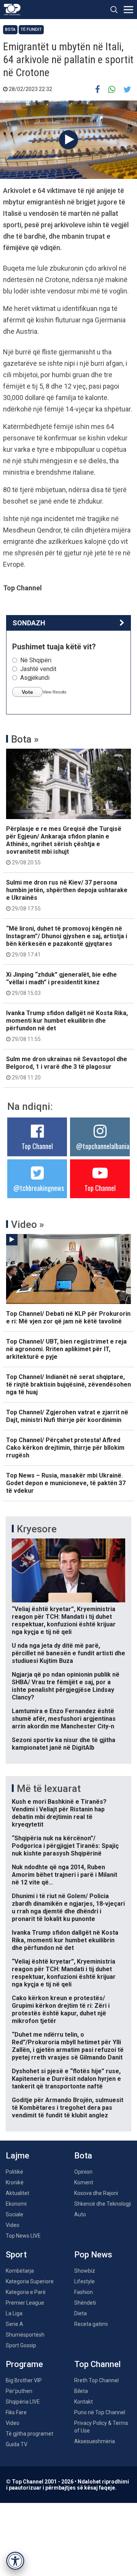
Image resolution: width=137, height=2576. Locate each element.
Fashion (84, 2292)
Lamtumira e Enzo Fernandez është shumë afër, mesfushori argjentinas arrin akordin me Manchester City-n (64, 1719)
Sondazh (29, 623)
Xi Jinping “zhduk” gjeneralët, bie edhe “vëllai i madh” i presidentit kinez (61, 984)
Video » (28, 1224)
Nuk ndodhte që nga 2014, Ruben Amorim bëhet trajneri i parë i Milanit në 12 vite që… (65, 1875)
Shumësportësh (25, 2335)
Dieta (80, 2313)
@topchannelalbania (103, 1146)
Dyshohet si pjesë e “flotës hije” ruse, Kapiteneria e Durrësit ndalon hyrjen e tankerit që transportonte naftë (66, 2079)
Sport (16, 2255)
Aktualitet (18, 2193)
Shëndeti (85, 2303)
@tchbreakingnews (39, 1188)
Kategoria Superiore (30, 2281)
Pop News (93, 2255)
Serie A (14, 2324)
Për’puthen (19, 2391)
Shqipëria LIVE (23, 2402)
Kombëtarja (20, 2271)
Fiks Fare (16, 2412)
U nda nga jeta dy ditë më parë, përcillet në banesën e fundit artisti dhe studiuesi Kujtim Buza (68, 1653)
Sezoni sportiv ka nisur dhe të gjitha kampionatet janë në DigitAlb (64, 1744)
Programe (24, 2364)
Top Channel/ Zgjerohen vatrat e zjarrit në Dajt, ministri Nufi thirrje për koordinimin (67, 1416)
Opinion (83, 2172)
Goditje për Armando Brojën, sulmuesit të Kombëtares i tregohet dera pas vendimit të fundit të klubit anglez (68, 2108)
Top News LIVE (23, 2236)
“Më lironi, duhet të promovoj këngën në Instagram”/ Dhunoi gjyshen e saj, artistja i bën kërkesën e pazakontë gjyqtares (67, 941)
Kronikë (15, 2182)
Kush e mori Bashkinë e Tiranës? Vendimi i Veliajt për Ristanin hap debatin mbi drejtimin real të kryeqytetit (59, 1813)
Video (13, 2225)
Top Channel (37, 1146)
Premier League (25, 2303)
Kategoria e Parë (26, 2292)
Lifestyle (84, 2281)
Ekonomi (16, 2204)
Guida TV (17, 2444)
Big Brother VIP (24, 2380)
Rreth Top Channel (96, 2380)
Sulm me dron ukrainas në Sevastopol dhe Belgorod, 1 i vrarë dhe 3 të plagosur (67, 1068)
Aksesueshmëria (95, 2441)
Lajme (18, 2156)
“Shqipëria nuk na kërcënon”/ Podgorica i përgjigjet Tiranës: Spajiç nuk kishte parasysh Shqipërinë (65, 1846)
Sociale (14, 2214)
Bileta (81, 2391)
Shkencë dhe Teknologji (103, 2204)
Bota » (25, 739)
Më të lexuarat (49, 1789)
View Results (55, 692)
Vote (27, 692)
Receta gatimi (91, 2324)
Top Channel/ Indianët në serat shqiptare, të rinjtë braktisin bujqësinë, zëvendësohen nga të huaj (68, 1384)
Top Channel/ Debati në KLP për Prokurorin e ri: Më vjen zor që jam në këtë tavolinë (68, 1317)
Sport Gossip (21, 2345)
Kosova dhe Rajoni (96, 2193)
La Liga (14, 2313)
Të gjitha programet (29, 2434)
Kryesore (37, 1529)
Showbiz (85, 2271)
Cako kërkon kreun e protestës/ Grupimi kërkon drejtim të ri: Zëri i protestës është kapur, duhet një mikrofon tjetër (61, 2009)
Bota (10, 29)
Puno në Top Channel (100, 2412)
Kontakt (84, 2402)
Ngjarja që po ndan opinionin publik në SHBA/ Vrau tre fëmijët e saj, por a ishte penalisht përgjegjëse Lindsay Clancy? (66, 1686)
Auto (80, 2214)
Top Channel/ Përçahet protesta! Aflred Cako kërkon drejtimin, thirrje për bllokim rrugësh (65, 1448)
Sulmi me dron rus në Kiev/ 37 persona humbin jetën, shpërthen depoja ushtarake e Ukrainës (67, 895)
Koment (84, 2182)
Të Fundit (31, 29)
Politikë (14, 2172)
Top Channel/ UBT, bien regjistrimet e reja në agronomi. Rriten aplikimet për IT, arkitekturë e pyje (66, 1349)
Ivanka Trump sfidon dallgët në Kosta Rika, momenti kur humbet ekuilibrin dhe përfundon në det (67, 1026)
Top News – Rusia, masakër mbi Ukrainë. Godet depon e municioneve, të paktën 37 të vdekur (66, 1483)
